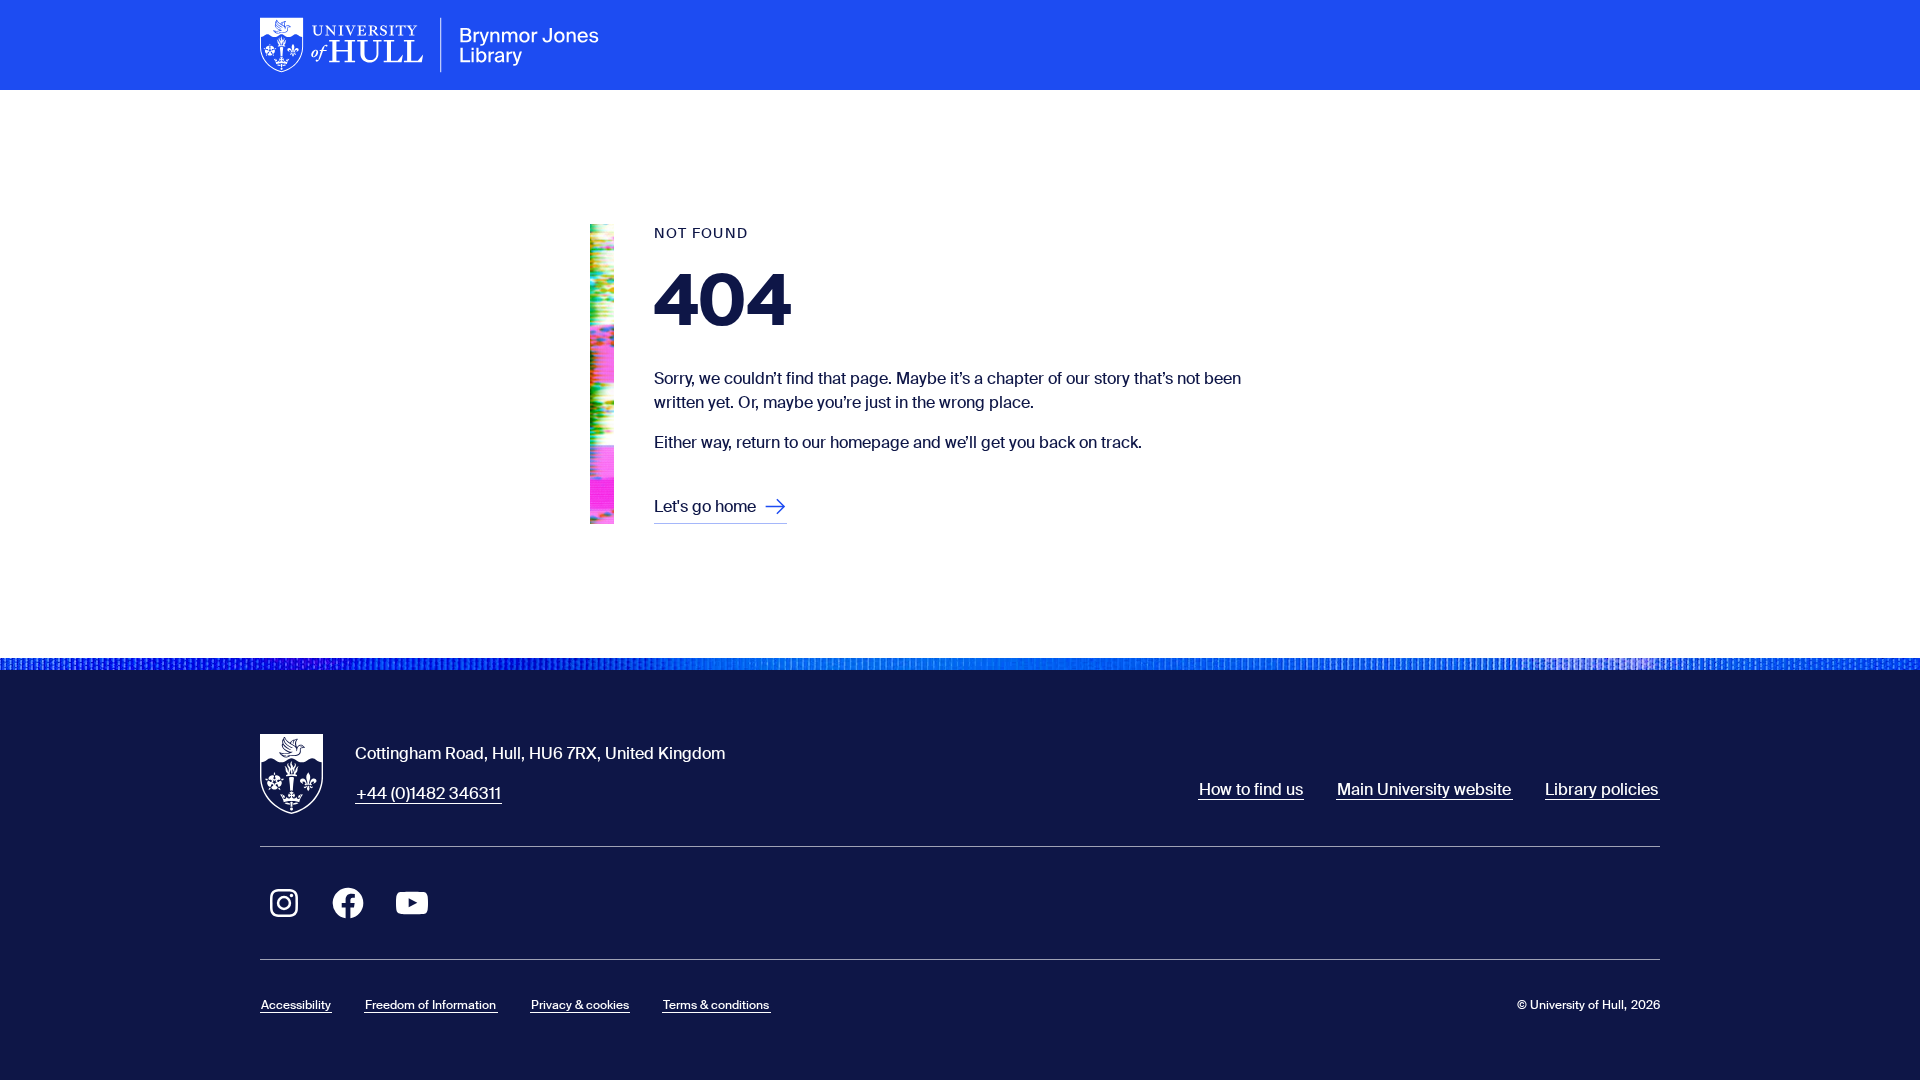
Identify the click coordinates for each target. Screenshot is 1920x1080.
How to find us (1251, 789)
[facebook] (348, 903)
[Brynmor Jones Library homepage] (430, 45)
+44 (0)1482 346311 (428, 793)
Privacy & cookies (580, 1005)
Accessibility (296, 1005)
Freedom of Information (430, 1005)
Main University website (1424, 789)
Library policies (1601, 789)
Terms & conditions (716, 1005)
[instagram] (284, 903)
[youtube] (412, 903)
